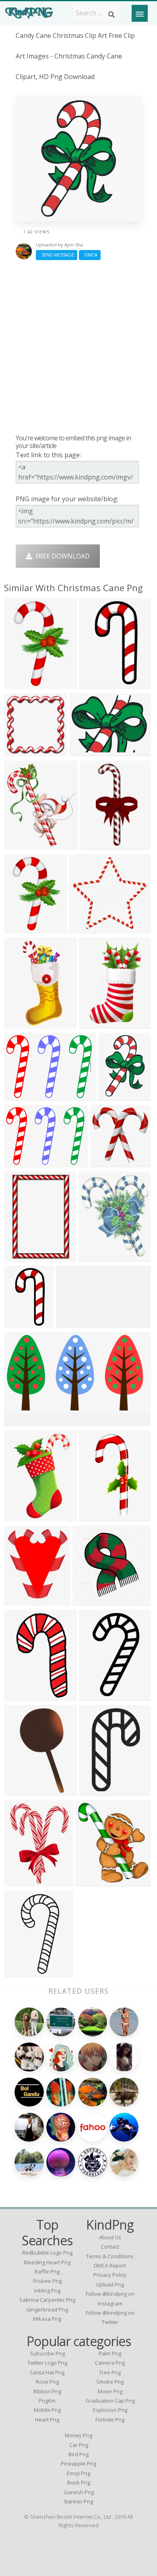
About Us (110, 2237)
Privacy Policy (110, 2275)
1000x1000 (22, 751)
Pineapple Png (78, 2463)
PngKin (47, 2401)
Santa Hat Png (47, 2372)
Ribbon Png (47, 2391)
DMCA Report (110, 2265)
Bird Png (78, 2454)
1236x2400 (97, 684)
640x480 (84, 751)
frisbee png (47, 2281)
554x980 (94, 1696)
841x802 (84, 928)
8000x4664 (74, 1323)
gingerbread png (47, 2309)
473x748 (94, 1024)
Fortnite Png (110, 2420)
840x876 (105, 1162)
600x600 (93, 1257)
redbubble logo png (47, 2253)
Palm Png (110, 2353)
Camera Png (110, 2363)
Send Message (57, 255)
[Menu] (140, 13)
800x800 (94, 1791)
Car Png (79, 2445)
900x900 (19, 1882)
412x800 (19, 1323)
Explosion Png (110, 2410)
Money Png (78, 2435)
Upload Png (110, 2284)
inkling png (47, 2290)
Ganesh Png (79, 2492)
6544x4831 (22, 1096)
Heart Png (47, 2420)
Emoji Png (78, 2473)
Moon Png (110, 2391)
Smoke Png (110, 2382)
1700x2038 (22, 845)
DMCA (90, 255)
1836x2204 (22, 1601)
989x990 (88, 1601)
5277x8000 (22, 684)
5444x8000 (22, 1516)
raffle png (47, 2272)
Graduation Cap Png (110, 2401)
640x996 (113, 1096)
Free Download (61, 556)
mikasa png (47, 2319)
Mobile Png (47, 2410)
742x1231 (96, 1516)
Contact (110, 2247)
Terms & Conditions (110, 2256)
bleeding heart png (47, 2262)
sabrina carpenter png (47, 2300)
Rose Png (47, 2382)
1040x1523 (22, 1257)
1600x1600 (22, 1973)
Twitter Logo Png (47, 2363)
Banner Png (79, 2501)
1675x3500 (22, 1024)
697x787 (90, 1882)
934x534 (19, 1791)
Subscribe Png (47, 2353)
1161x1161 (22, 1696)
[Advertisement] (78, 347)
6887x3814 (22, 1421)
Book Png (79, 2482)
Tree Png (110, 2372)
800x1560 (97, 845)
